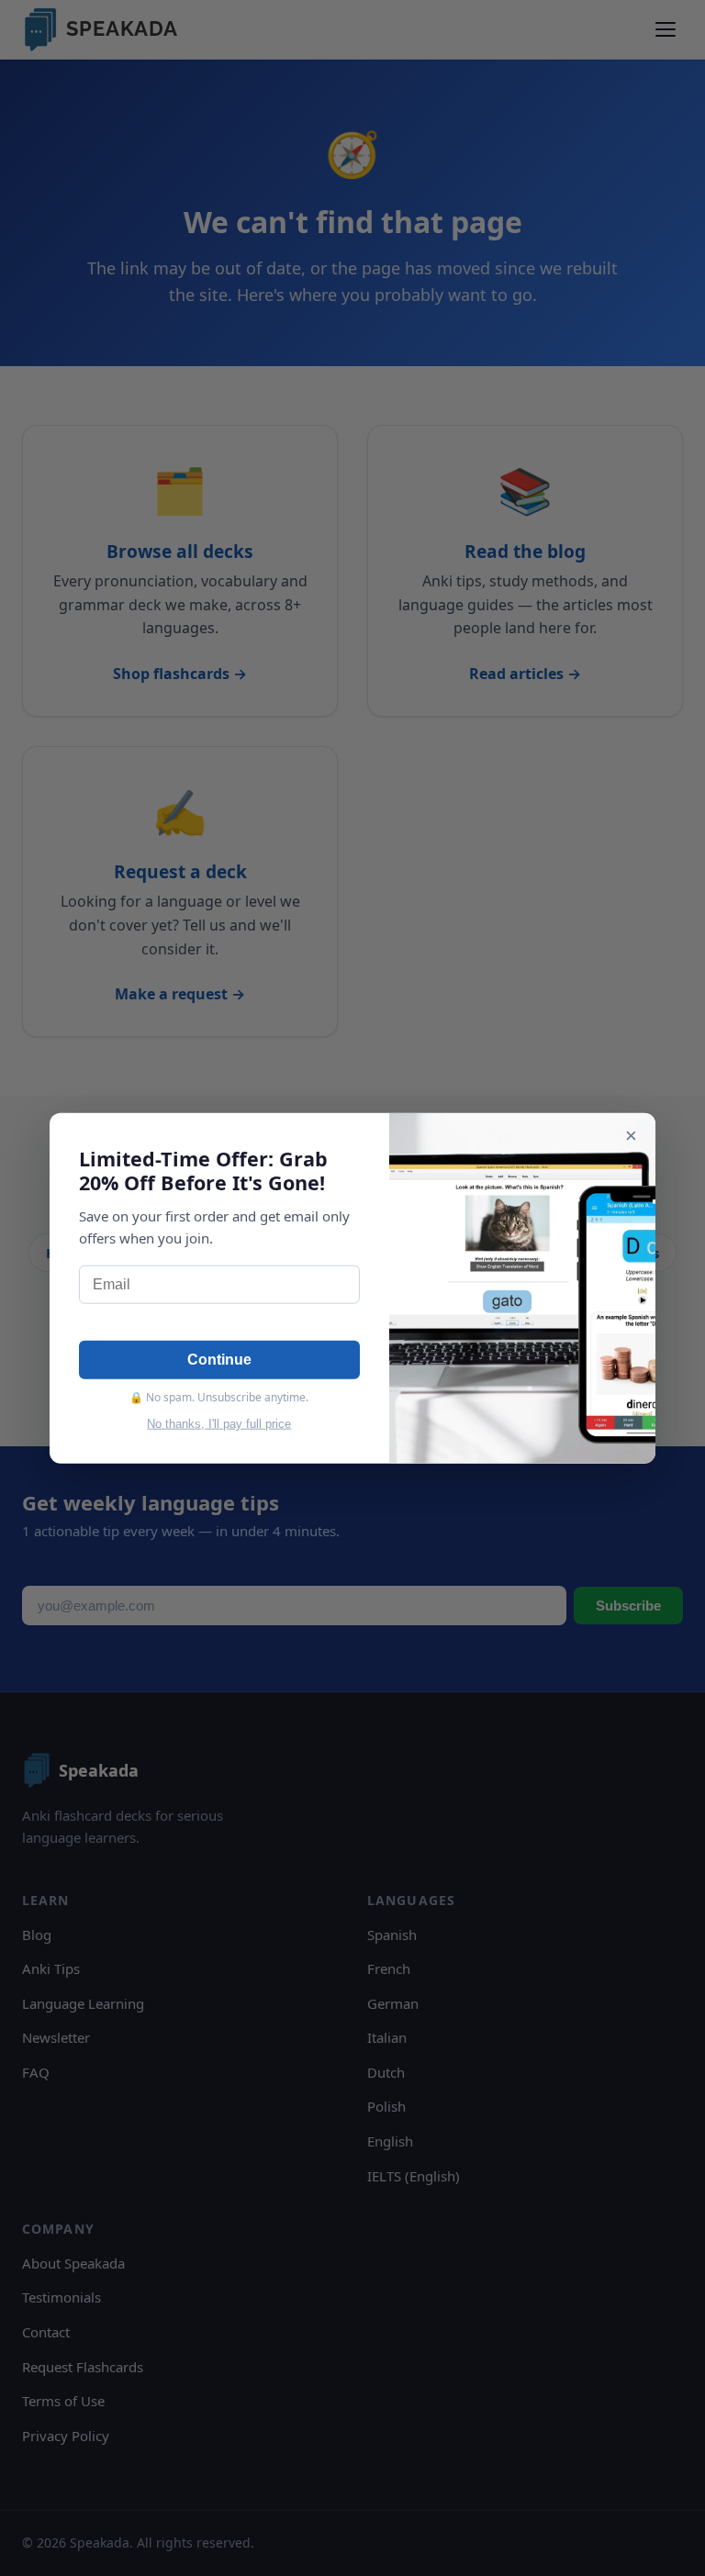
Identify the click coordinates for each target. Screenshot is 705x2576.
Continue (219, 1360)
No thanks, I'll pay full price (219, 1424)
